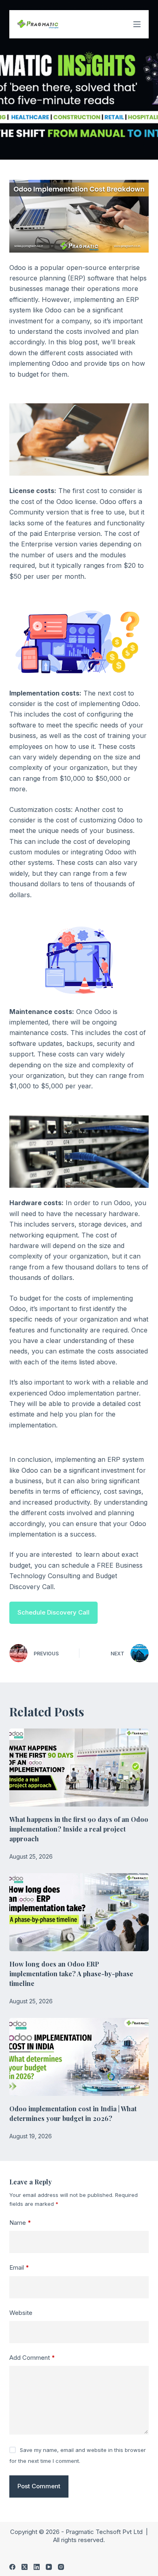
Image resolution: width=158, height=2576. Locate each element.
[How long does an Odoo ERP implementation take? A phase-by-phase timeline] (79, 1912)
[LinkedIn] (37, 2567)
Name (20, 2223)
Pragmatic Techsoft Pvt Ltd (105, 2532)
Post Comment (39, 2486)
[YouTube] (49, 2567)
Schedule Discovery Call (53, 1612)
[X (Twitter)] (25, 2567)
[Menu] (137, 24)
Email (19, 2267)
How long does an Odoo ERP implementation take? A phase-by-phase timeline (71, 1974)
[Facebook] (12, 2567)
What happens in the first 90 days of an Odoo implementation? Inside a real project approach (79, 1829)
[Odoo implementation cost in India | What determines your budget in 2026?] (79, 2057)
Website (21, 2313)
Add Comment (32, 2358)
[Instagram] (61, 2567)
